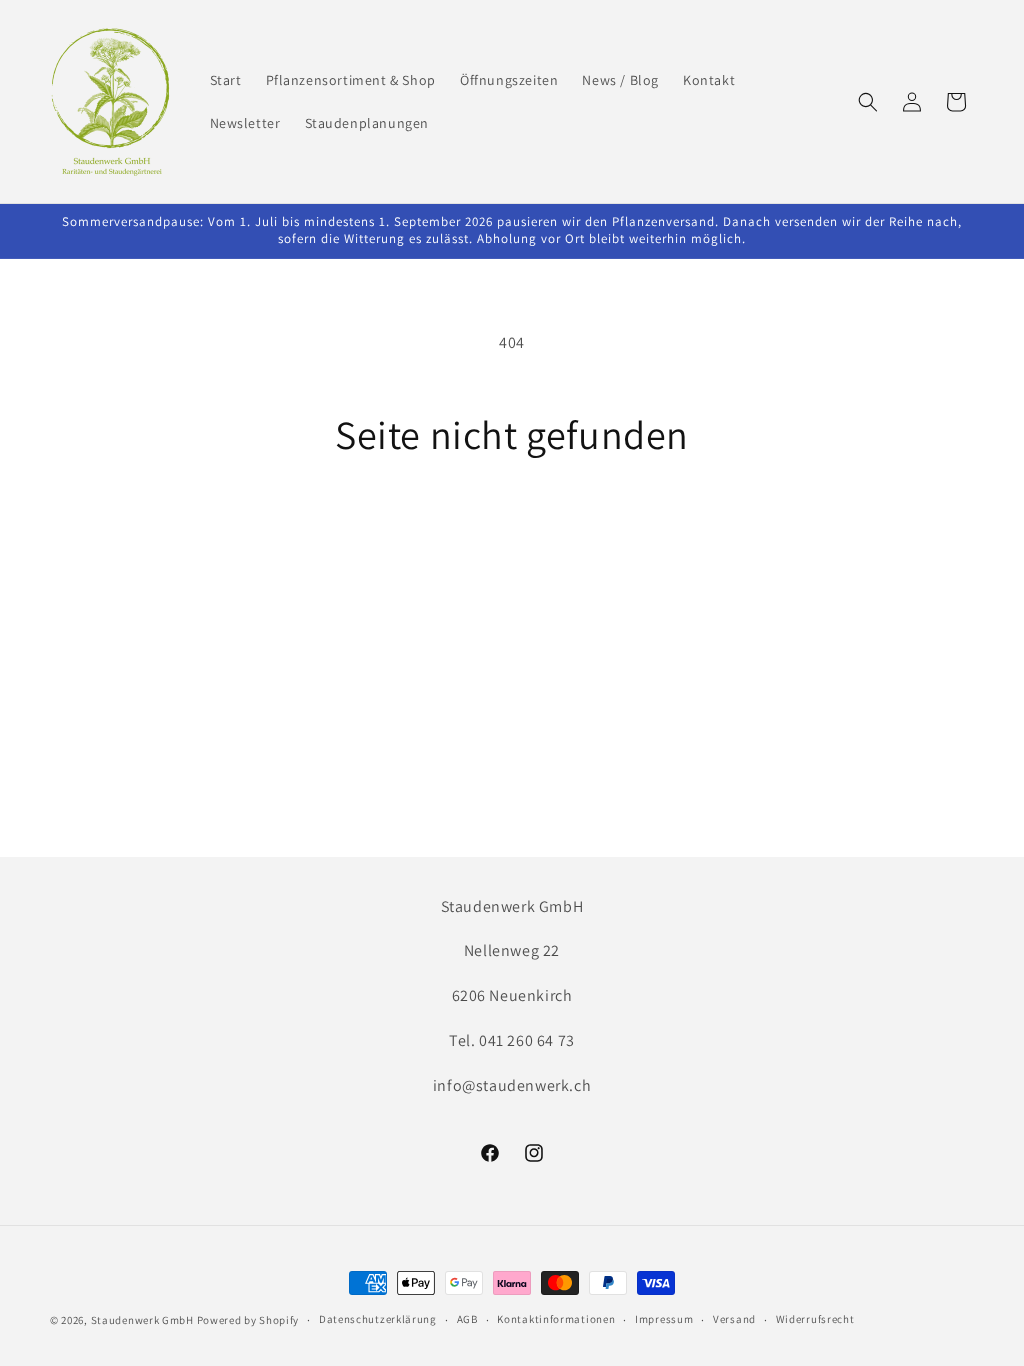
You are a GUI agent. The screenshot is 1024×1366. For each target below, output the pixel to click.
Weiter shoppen (512, 532)
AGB (467, 1319)
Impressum (664, 1319)
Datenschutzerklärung (378, 1319)
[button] (868, 102)
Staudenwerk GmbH (142, 1320)
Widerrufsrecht (815, 1319)
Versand (734, 1319)
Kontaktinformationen (556, 1319)
